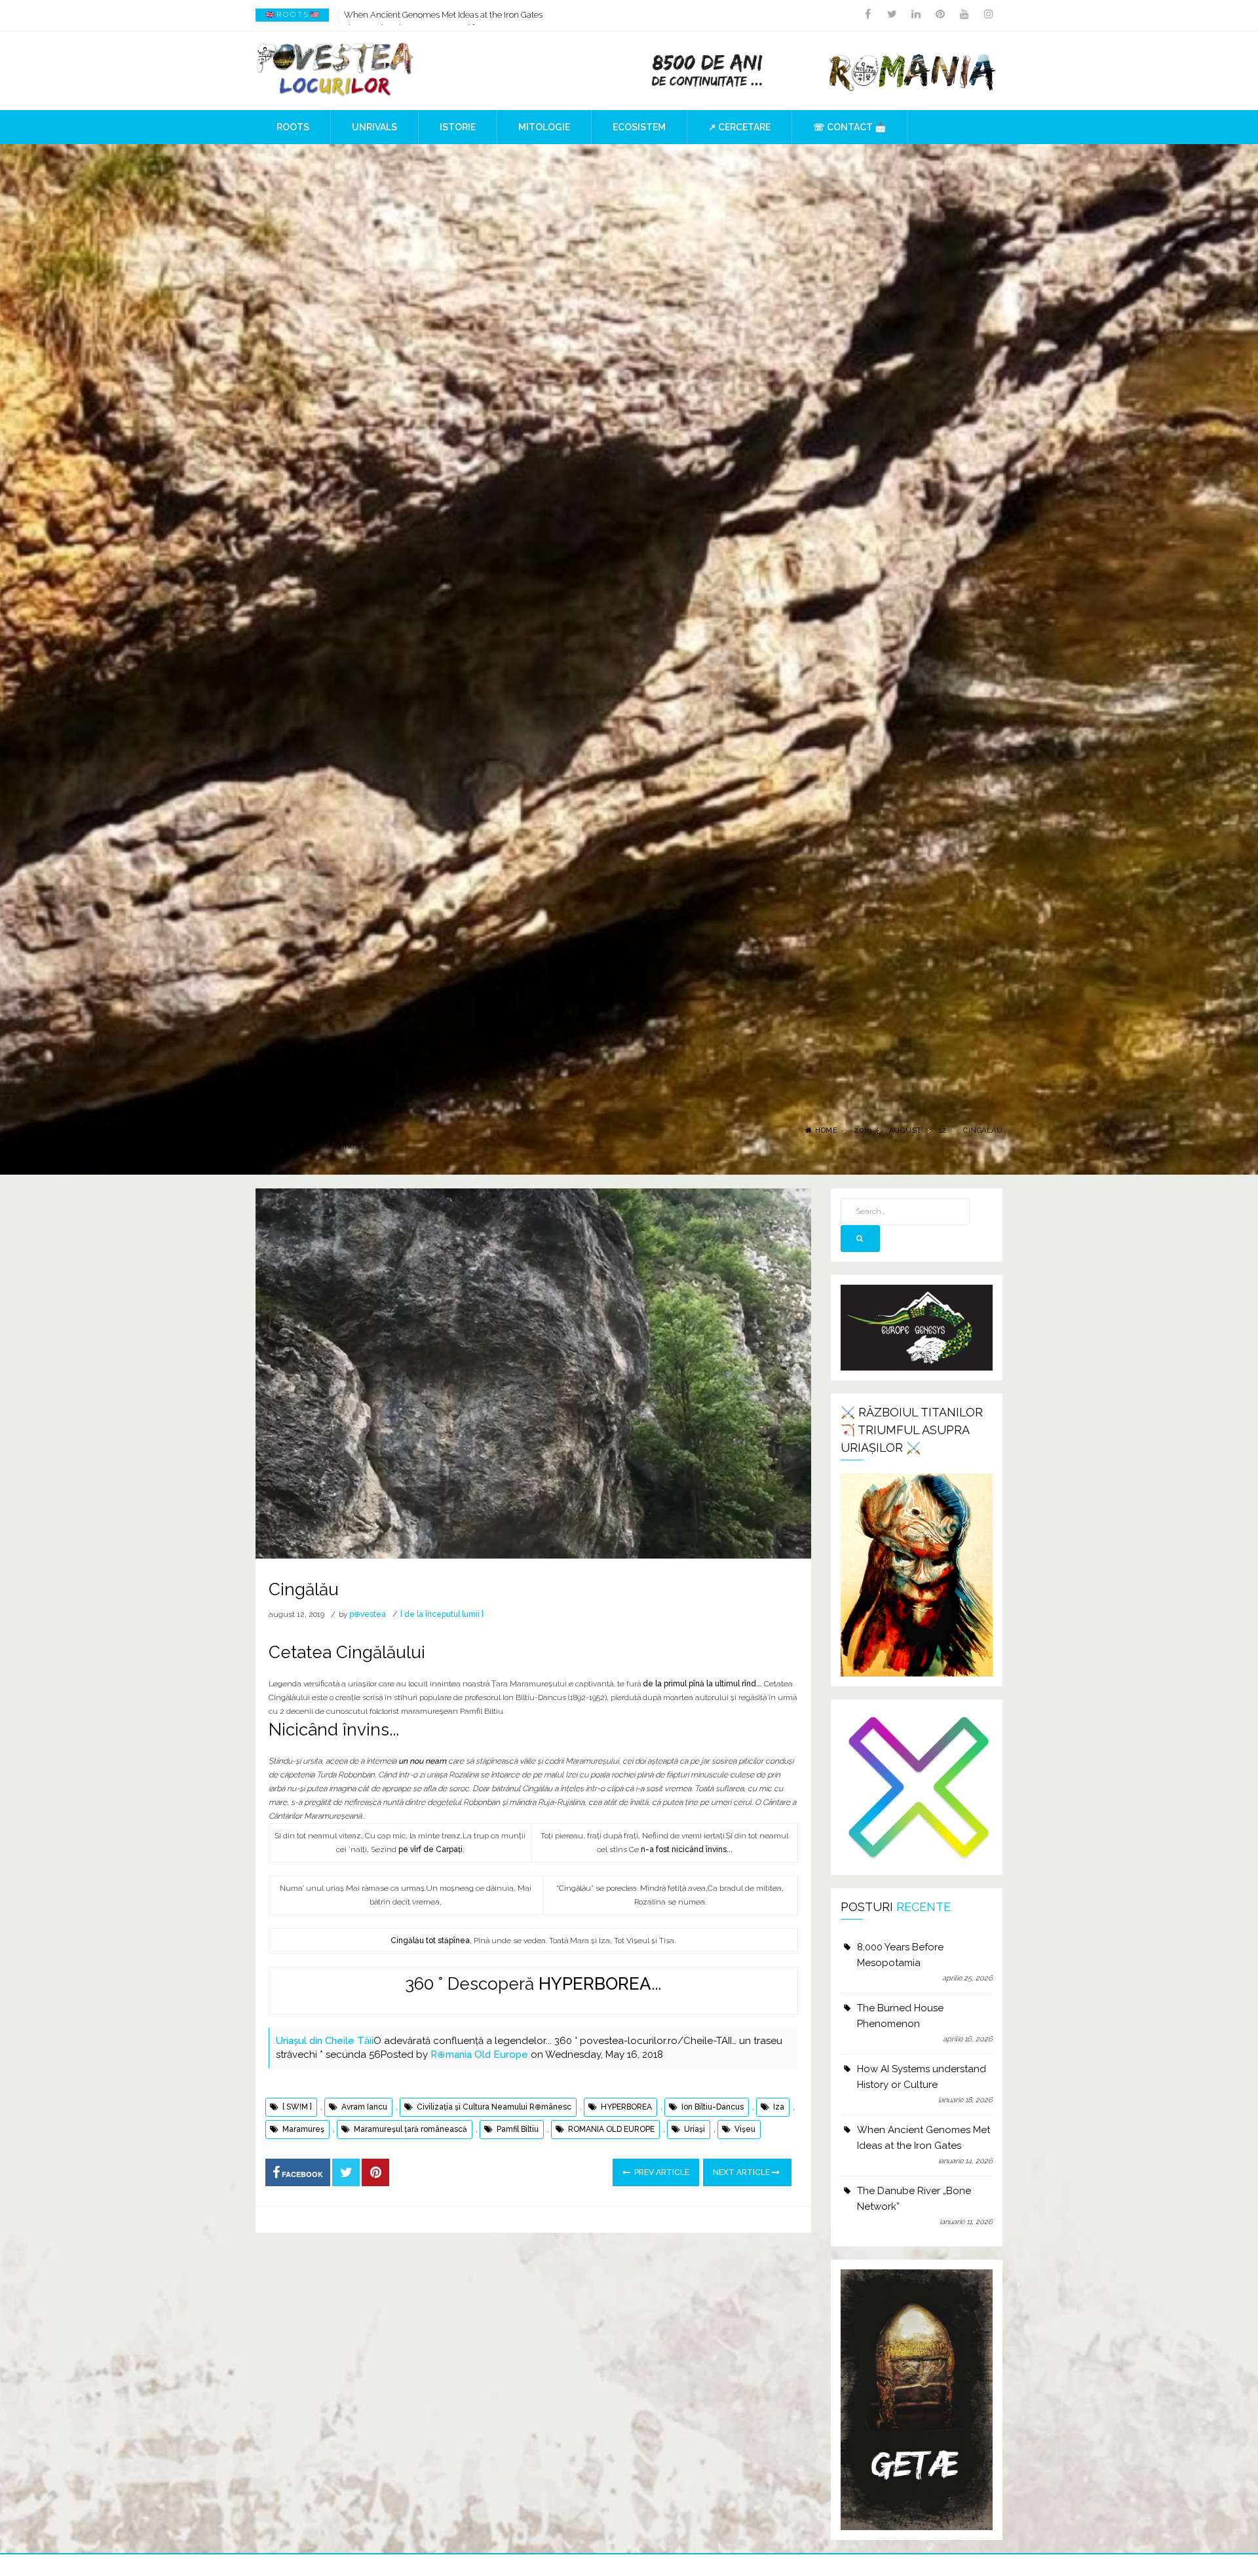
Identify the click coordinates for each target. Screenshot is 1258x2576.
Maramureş (303, 2129)
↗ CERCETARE (739, 127)
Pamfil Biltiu (518, 2129)
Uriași (695, 2129)
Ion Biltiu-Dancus (713, 2107)
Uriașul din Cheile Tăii (325, 2041)
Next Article (742, 2172)
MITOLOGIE (544, 127)
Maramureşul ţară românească (410, 2129)
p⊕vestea (368, 1614)
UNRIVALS (374, 127)
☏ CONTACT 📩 (849, 127)
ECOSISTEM (639, 127)
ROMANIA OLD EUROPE (611, 2129)
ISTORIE (458, 127)
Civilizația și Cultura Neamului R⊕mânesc (494, 2107)
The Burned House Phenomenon (900, 2016)
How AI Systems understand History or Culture (922, 2077)
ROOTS (293, 127)
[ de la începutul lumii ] (442, 1614)
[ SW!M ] (297, 2107)
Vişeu (745, 2129)
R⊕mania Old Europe (479, 2055)
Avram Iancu (364, 2107)
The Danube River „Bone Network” (410, 15)
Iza (779, 2107)
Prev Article (661, 2172)
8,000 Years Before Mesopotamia (900, 1955)
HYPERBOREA (595, 1984)
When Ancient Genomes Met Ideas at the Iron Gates (924, 2138)
